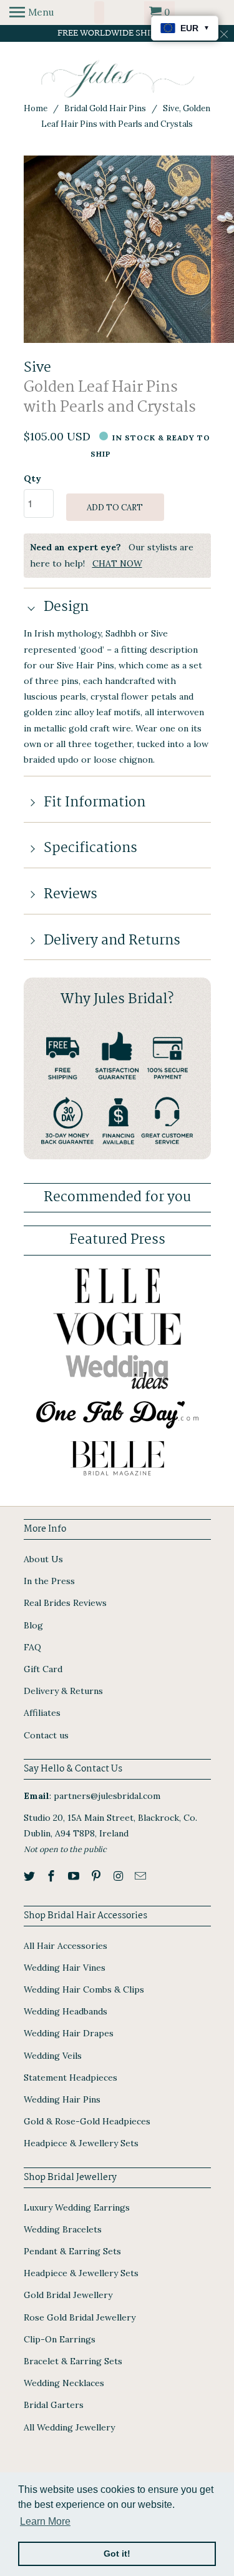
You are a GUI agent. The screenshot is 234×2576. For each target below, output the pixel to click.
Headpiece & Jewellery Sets (81, 2143)
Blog (33, 1625)
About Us (43, 1559)
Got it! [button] (117, 2554)
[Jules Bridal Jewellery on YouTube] (75, 1876)
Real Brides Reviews (65, 1603)
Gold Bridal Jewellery (68, 2295)
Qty (32, 478)
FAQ (32, 1647)
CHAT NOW (117, 563)
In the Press (49, 1581)
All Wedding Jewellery (69, 2427)
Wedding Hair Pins (62, 2099)
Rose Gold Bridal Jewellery (80, 2317)
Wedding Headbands (66, 2011)
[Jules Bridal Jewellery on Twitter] (31, 1876)
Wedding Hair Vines (65, 1968)
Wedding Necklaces (64, 2383)
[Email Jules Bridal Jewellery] (142, 1876)
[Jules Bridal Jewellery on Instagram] (120, 1876)
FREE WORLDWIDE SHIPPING (117, 33)
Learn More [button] (45, 2521)
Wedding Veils (53, 2056)
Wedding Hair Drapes (69, 2033)
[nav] (32, 12)
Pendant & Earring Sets (72, 2251)
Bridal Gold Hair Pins (105, 108)
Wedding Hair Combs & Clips (84, 1989)
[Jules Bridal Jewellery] (117, 79)
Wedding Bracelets (63, 2229)
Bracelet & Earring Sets (73, 2361)
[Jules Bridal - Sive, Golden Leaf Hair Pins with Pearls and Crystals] (117, 249)
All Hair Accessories (66, 1946)
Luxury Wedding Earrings (77, 2207)
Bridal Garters (54, 2405)
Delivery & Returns (63, 1691)
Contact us (46, 1735)
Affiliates (42, 1713)
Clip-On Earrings (60, 2339)
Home (36, 108)
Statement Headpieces (71, 2078)
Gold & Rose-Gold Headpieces (87, 2121)
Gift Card (43, 1669)
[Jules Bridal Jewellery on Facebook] (52, 1876)
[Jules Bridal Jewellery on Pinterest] (97, 1876)
